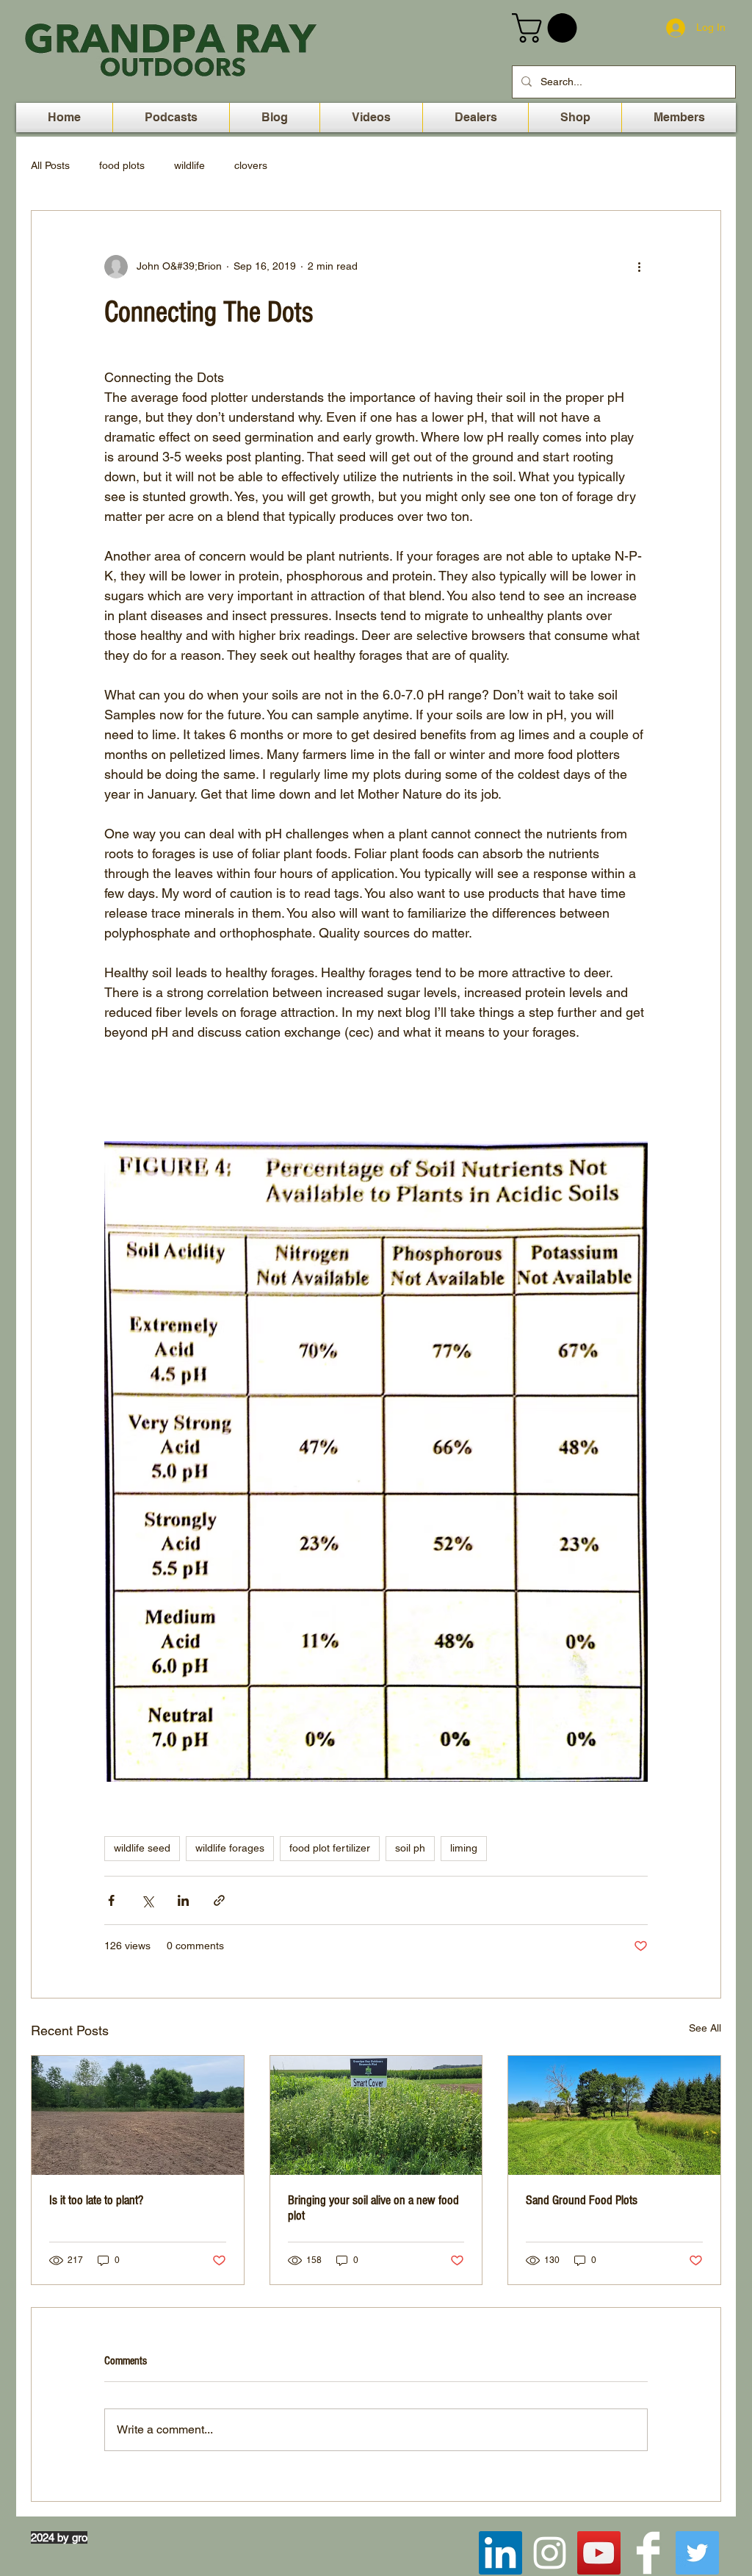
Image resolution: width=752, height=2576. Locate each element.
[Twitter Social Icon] (697, 2553)
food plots (122, 165)
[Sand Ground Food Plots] (614, 2115)
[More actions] (639, 267)
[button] (548, 28)
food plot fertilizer (330, 1848)
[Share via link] (219, 1900)
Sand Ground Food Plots (582, 2200)
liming (464, 1848)
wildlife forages (230, 1848)
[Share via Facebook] (111, 1900)
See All (705, 2028)
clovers (251, 165)
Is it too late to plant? (96, 2200)
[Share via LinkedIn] (183, 1900)
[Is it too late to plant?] (138, 2115)
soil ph (410, 1848)
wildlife (189, 165)
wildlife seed (142, 1848)
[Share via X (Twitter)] (147, 1900)
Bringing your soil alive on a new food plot (373, 2208)
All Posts (50, 165)
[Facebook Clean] (648, 2553)
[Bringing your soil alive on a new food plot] (376, 2115)
